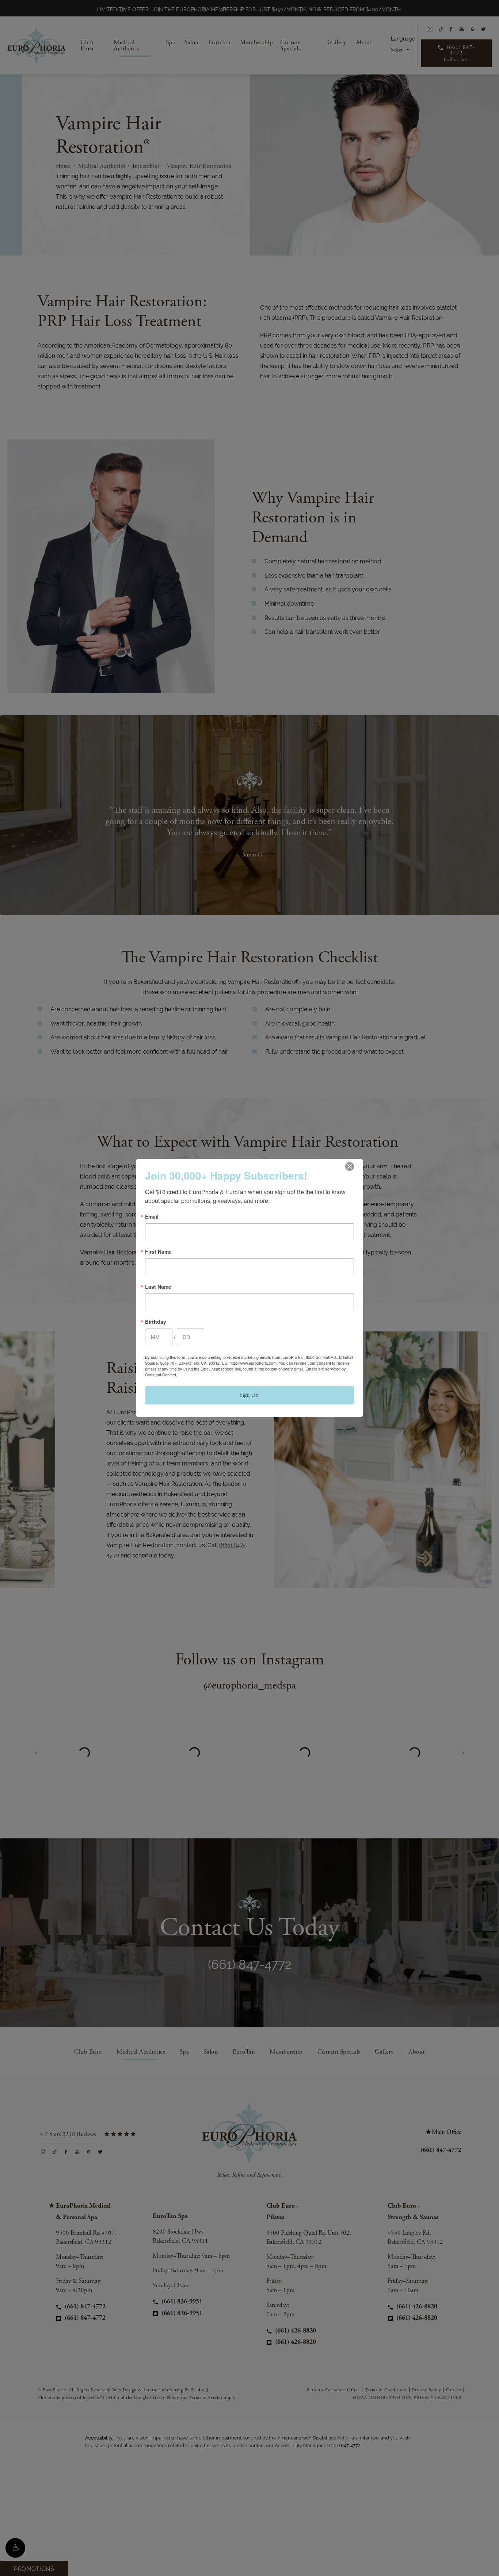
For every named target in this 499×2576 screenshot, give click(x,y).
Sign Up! (250, 1395)
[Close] (350, 1166)
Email (152, 1216)
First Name (158, 1251)
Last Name (158, 1287)
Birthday (156, 1322)
